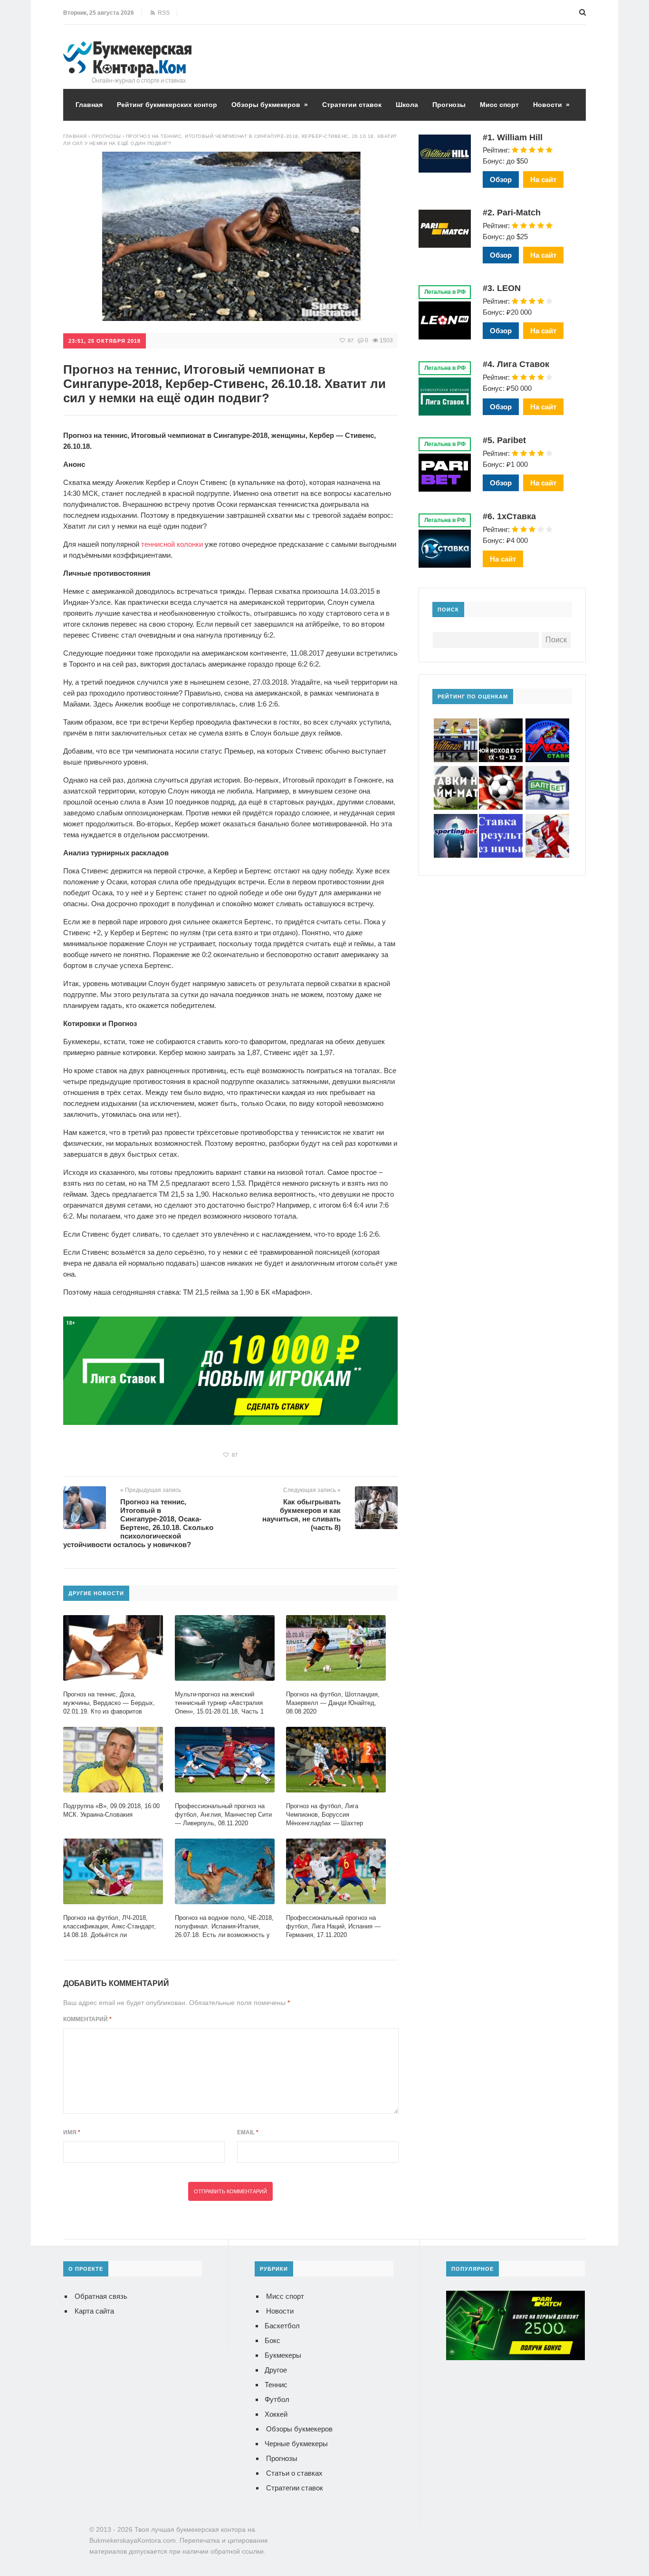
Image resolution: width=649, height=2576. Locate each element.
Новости (551, 105)
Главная (89, 105)
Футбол (277, 2399)
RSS (162, 13)
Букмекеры (283, 2355)
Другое (276, 2370)
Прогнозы (449, 105)
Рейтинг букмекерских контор (167, 105)
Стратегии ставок (352, 105)
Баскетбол (282, 2326)
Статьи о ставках (294, 2473)
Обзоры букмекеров (270, 105)
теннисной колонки (172, 544)
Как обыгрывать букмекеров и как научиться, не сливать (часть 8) (301, 1515)
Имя (72, 2132)
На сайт (543, 179)
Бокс (272, 2340)
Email (248, 2132)
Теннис (276, 2385)
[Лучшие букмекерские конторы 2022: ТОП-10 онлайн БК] (127, 48)
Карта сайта (94, 2311)
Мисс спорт (499, 105)
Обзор (501, 179)
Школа (407, 105)
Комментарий (87, 2019)
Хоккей (276, 2414)
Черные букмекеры (296, 2444)
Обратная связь (101, 2296)
